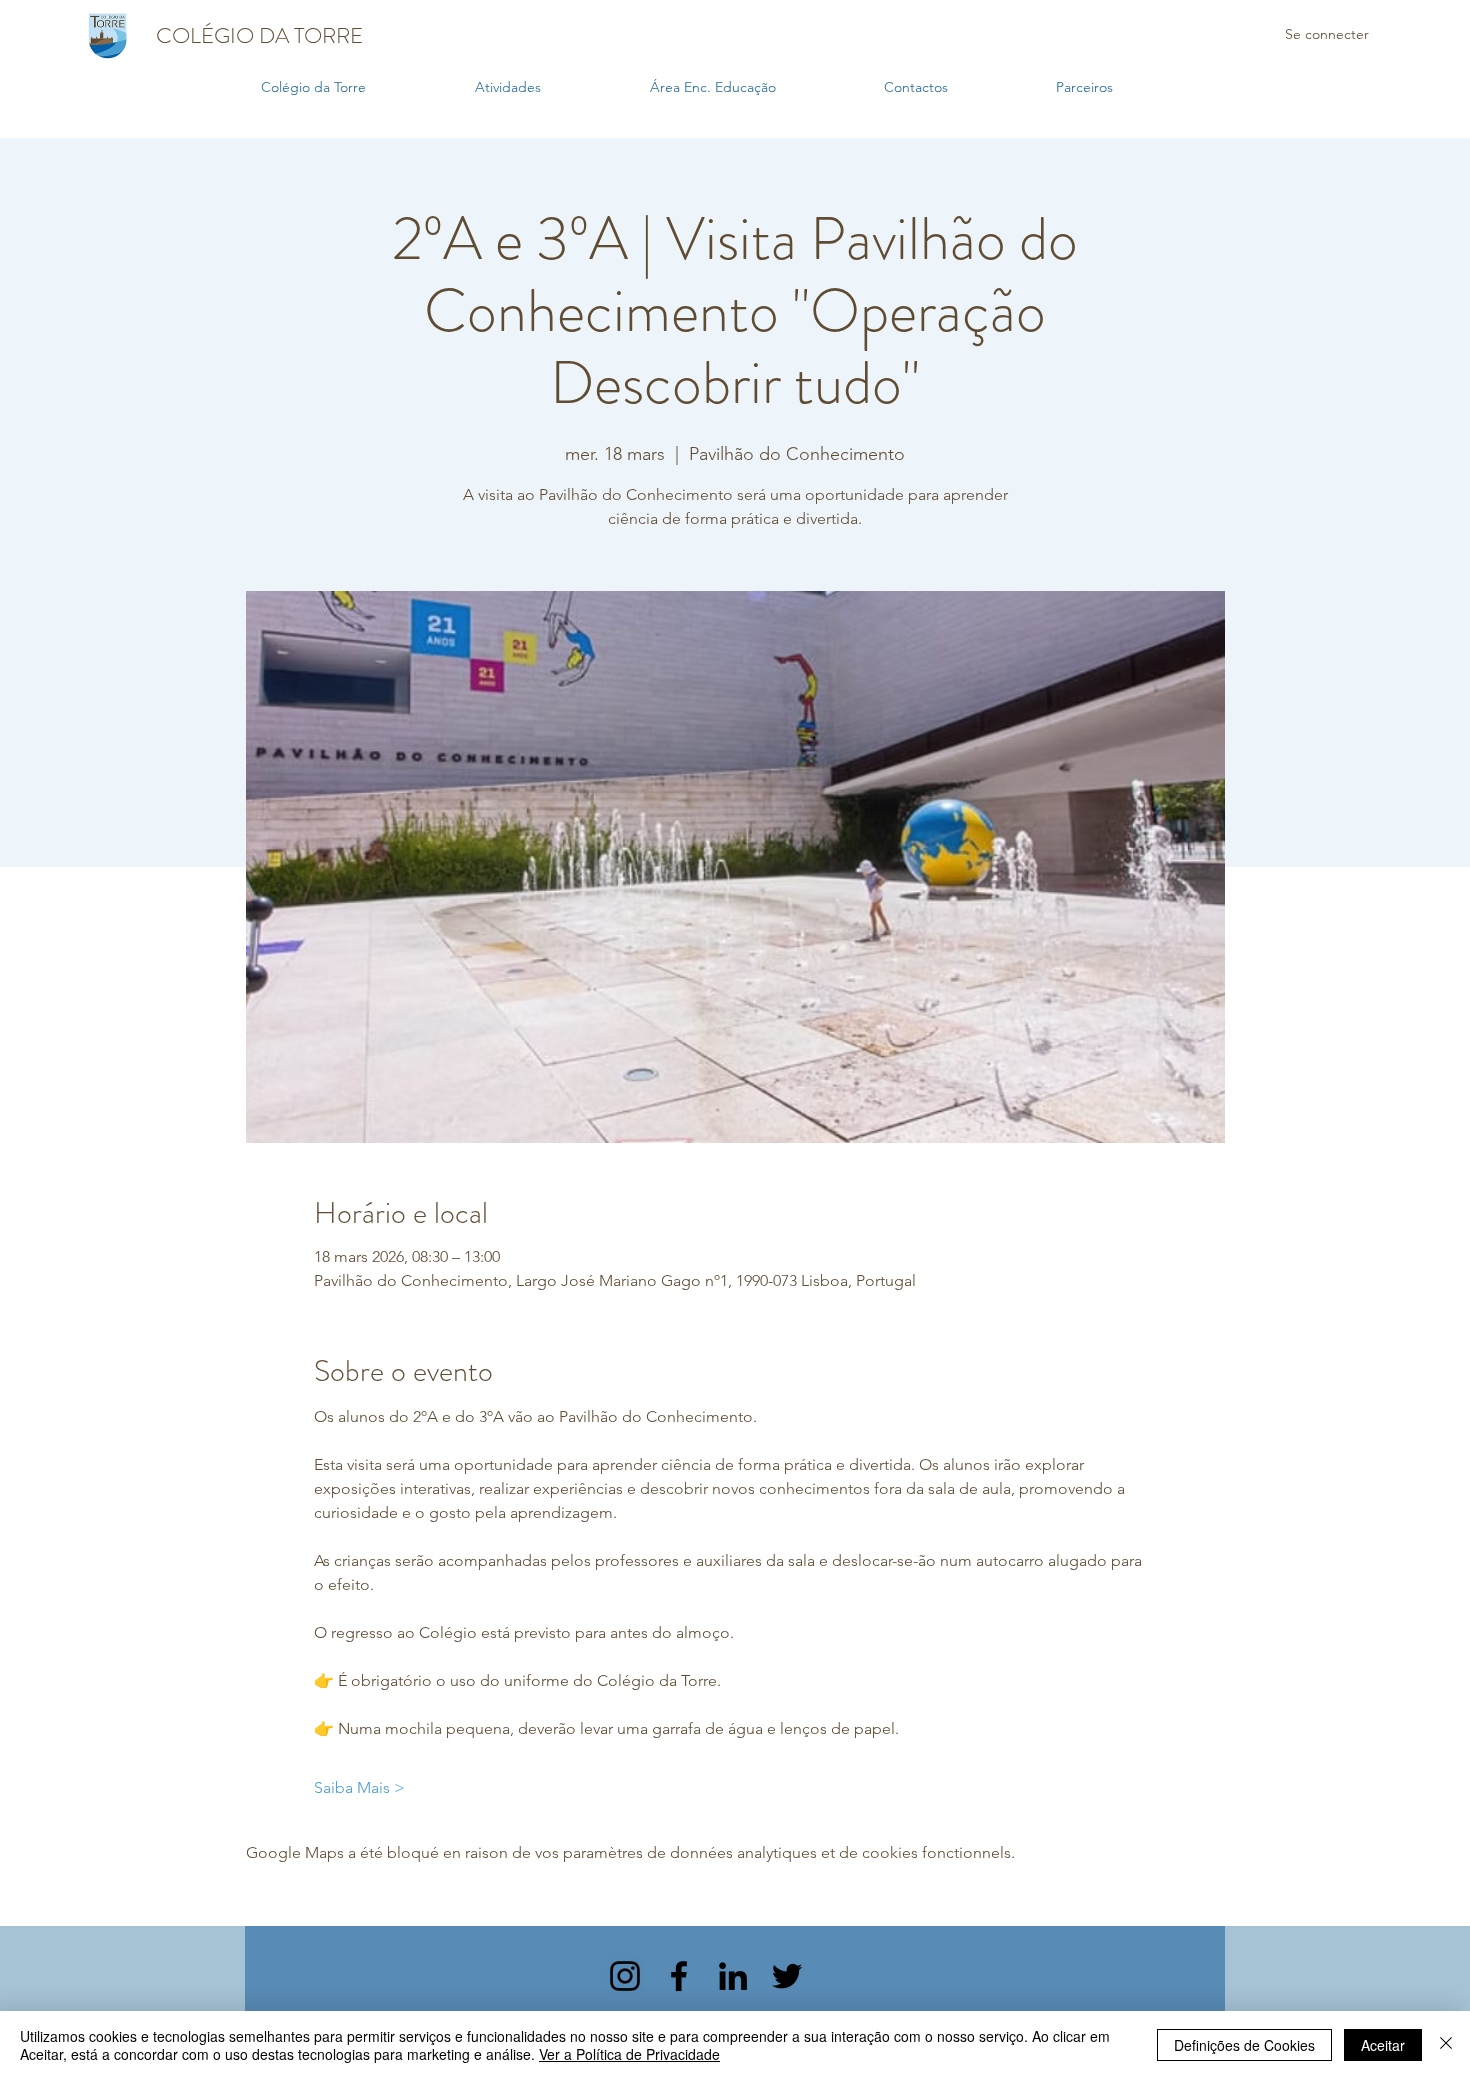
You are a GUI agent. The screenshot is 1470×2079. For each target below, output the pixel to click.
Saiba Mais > (359, 1787)
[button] (552, 87)
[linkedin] (733, 1976)
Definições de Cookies (1244, 2045)
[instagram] (625, 1976)
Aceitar (1383, 2045)
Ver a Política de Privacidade (629, 2054)
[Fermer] (1446, 2045)
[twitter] (787, 1976)
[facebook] (679, 1976)
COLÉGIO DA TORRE (259, 35)
